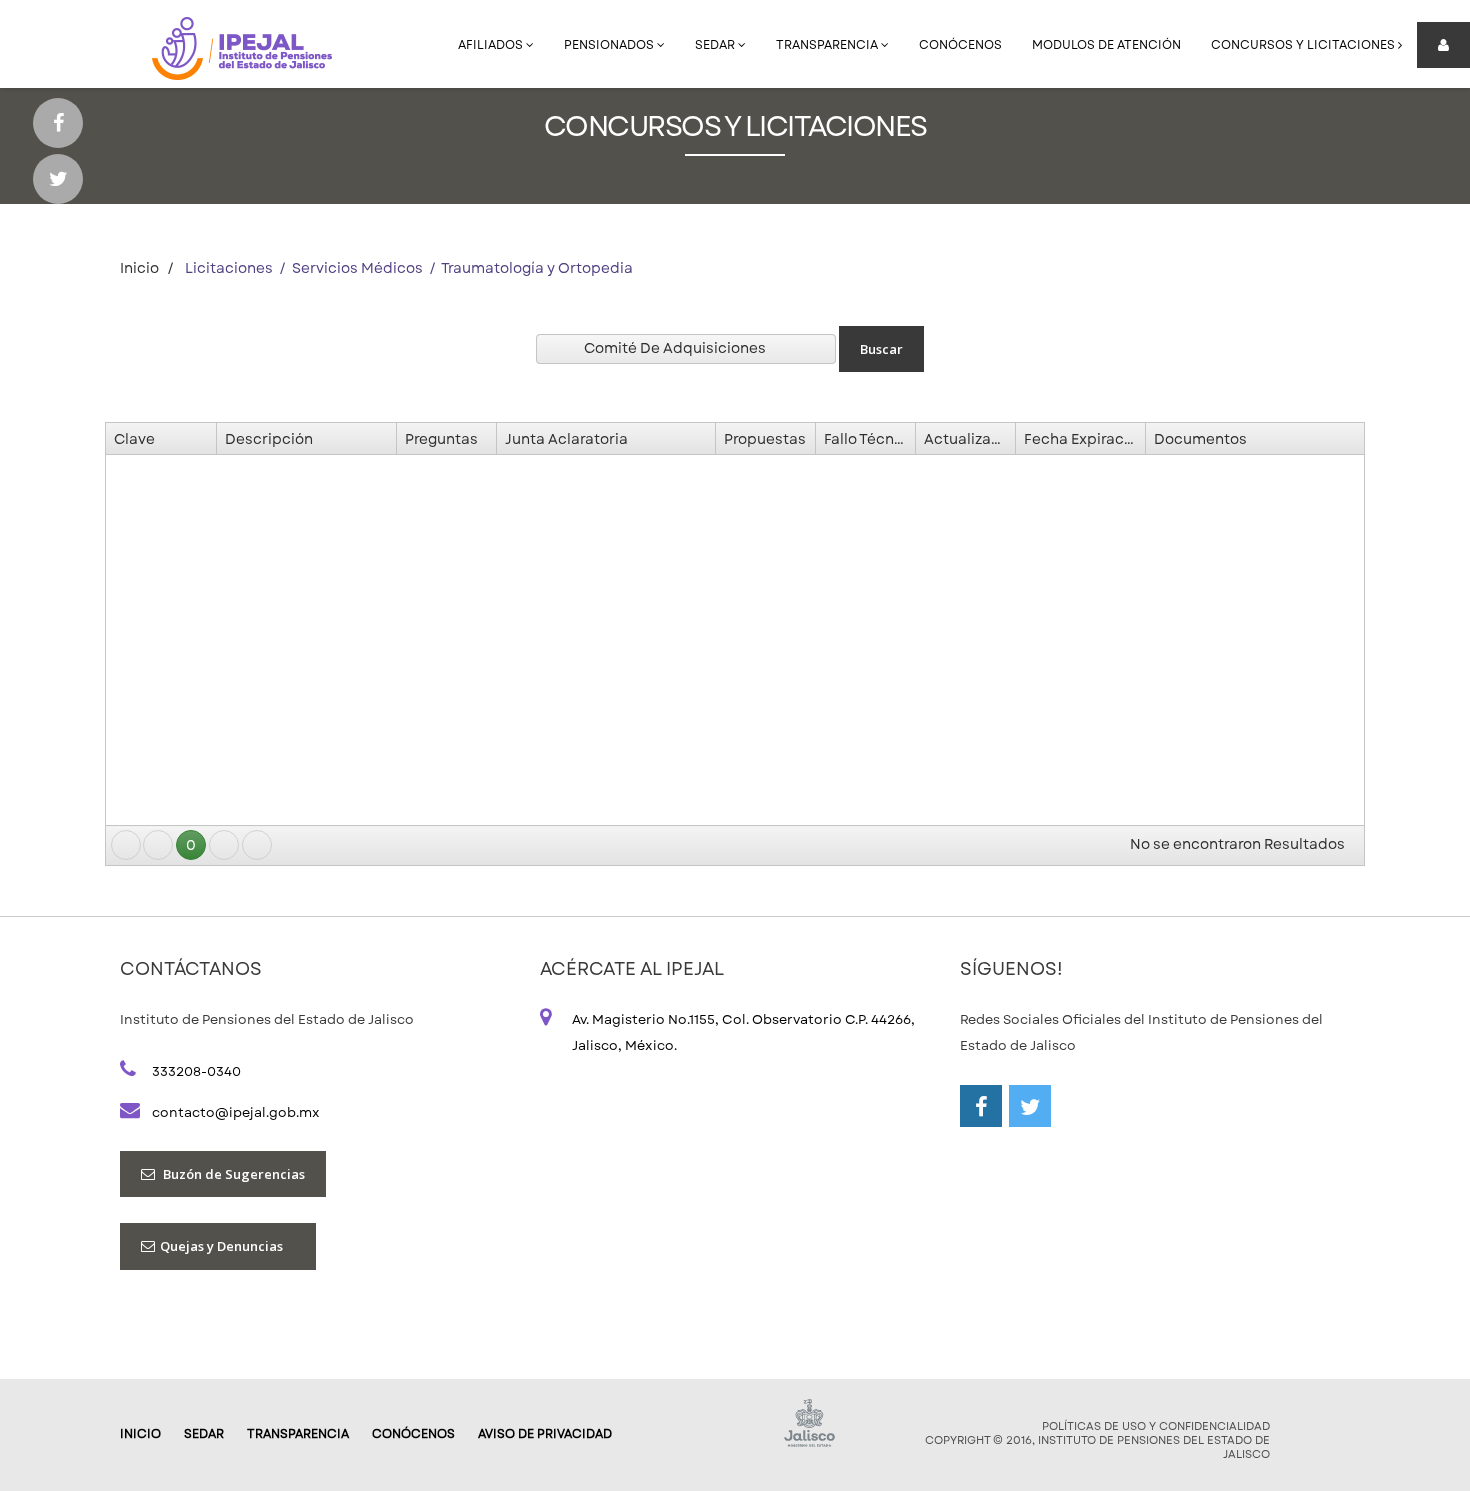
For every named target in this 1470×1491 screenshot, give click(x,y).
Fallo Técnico (869, 439)
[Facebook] (58, 123)
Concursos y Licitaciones (1304, 45)
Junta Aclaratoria (566, 439)
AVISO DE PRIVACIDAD (545, 1434)
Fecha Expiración (1084, 439)
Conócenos (960, 45)
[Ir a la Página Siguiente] (224, 845)
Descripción (269, 439)
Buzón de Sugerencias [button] (232, 1174)
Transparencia (828, 45)
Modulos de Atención (1106, 45)
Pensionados (610, 45)
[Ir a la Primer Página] (126, 845)
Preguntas (441, 439)
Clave (134, 439)
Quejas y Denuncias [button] (227, 1246)
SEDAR (716, 45)
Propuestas (765, 439)
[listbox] (686, 349)
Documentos (1200, 439)
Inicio (139, 268)
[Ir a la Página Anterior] (158, 845)
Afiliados (492, 45)
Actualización (969, 439)
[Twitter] (58, 179)
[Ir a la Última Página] (257, 845)
